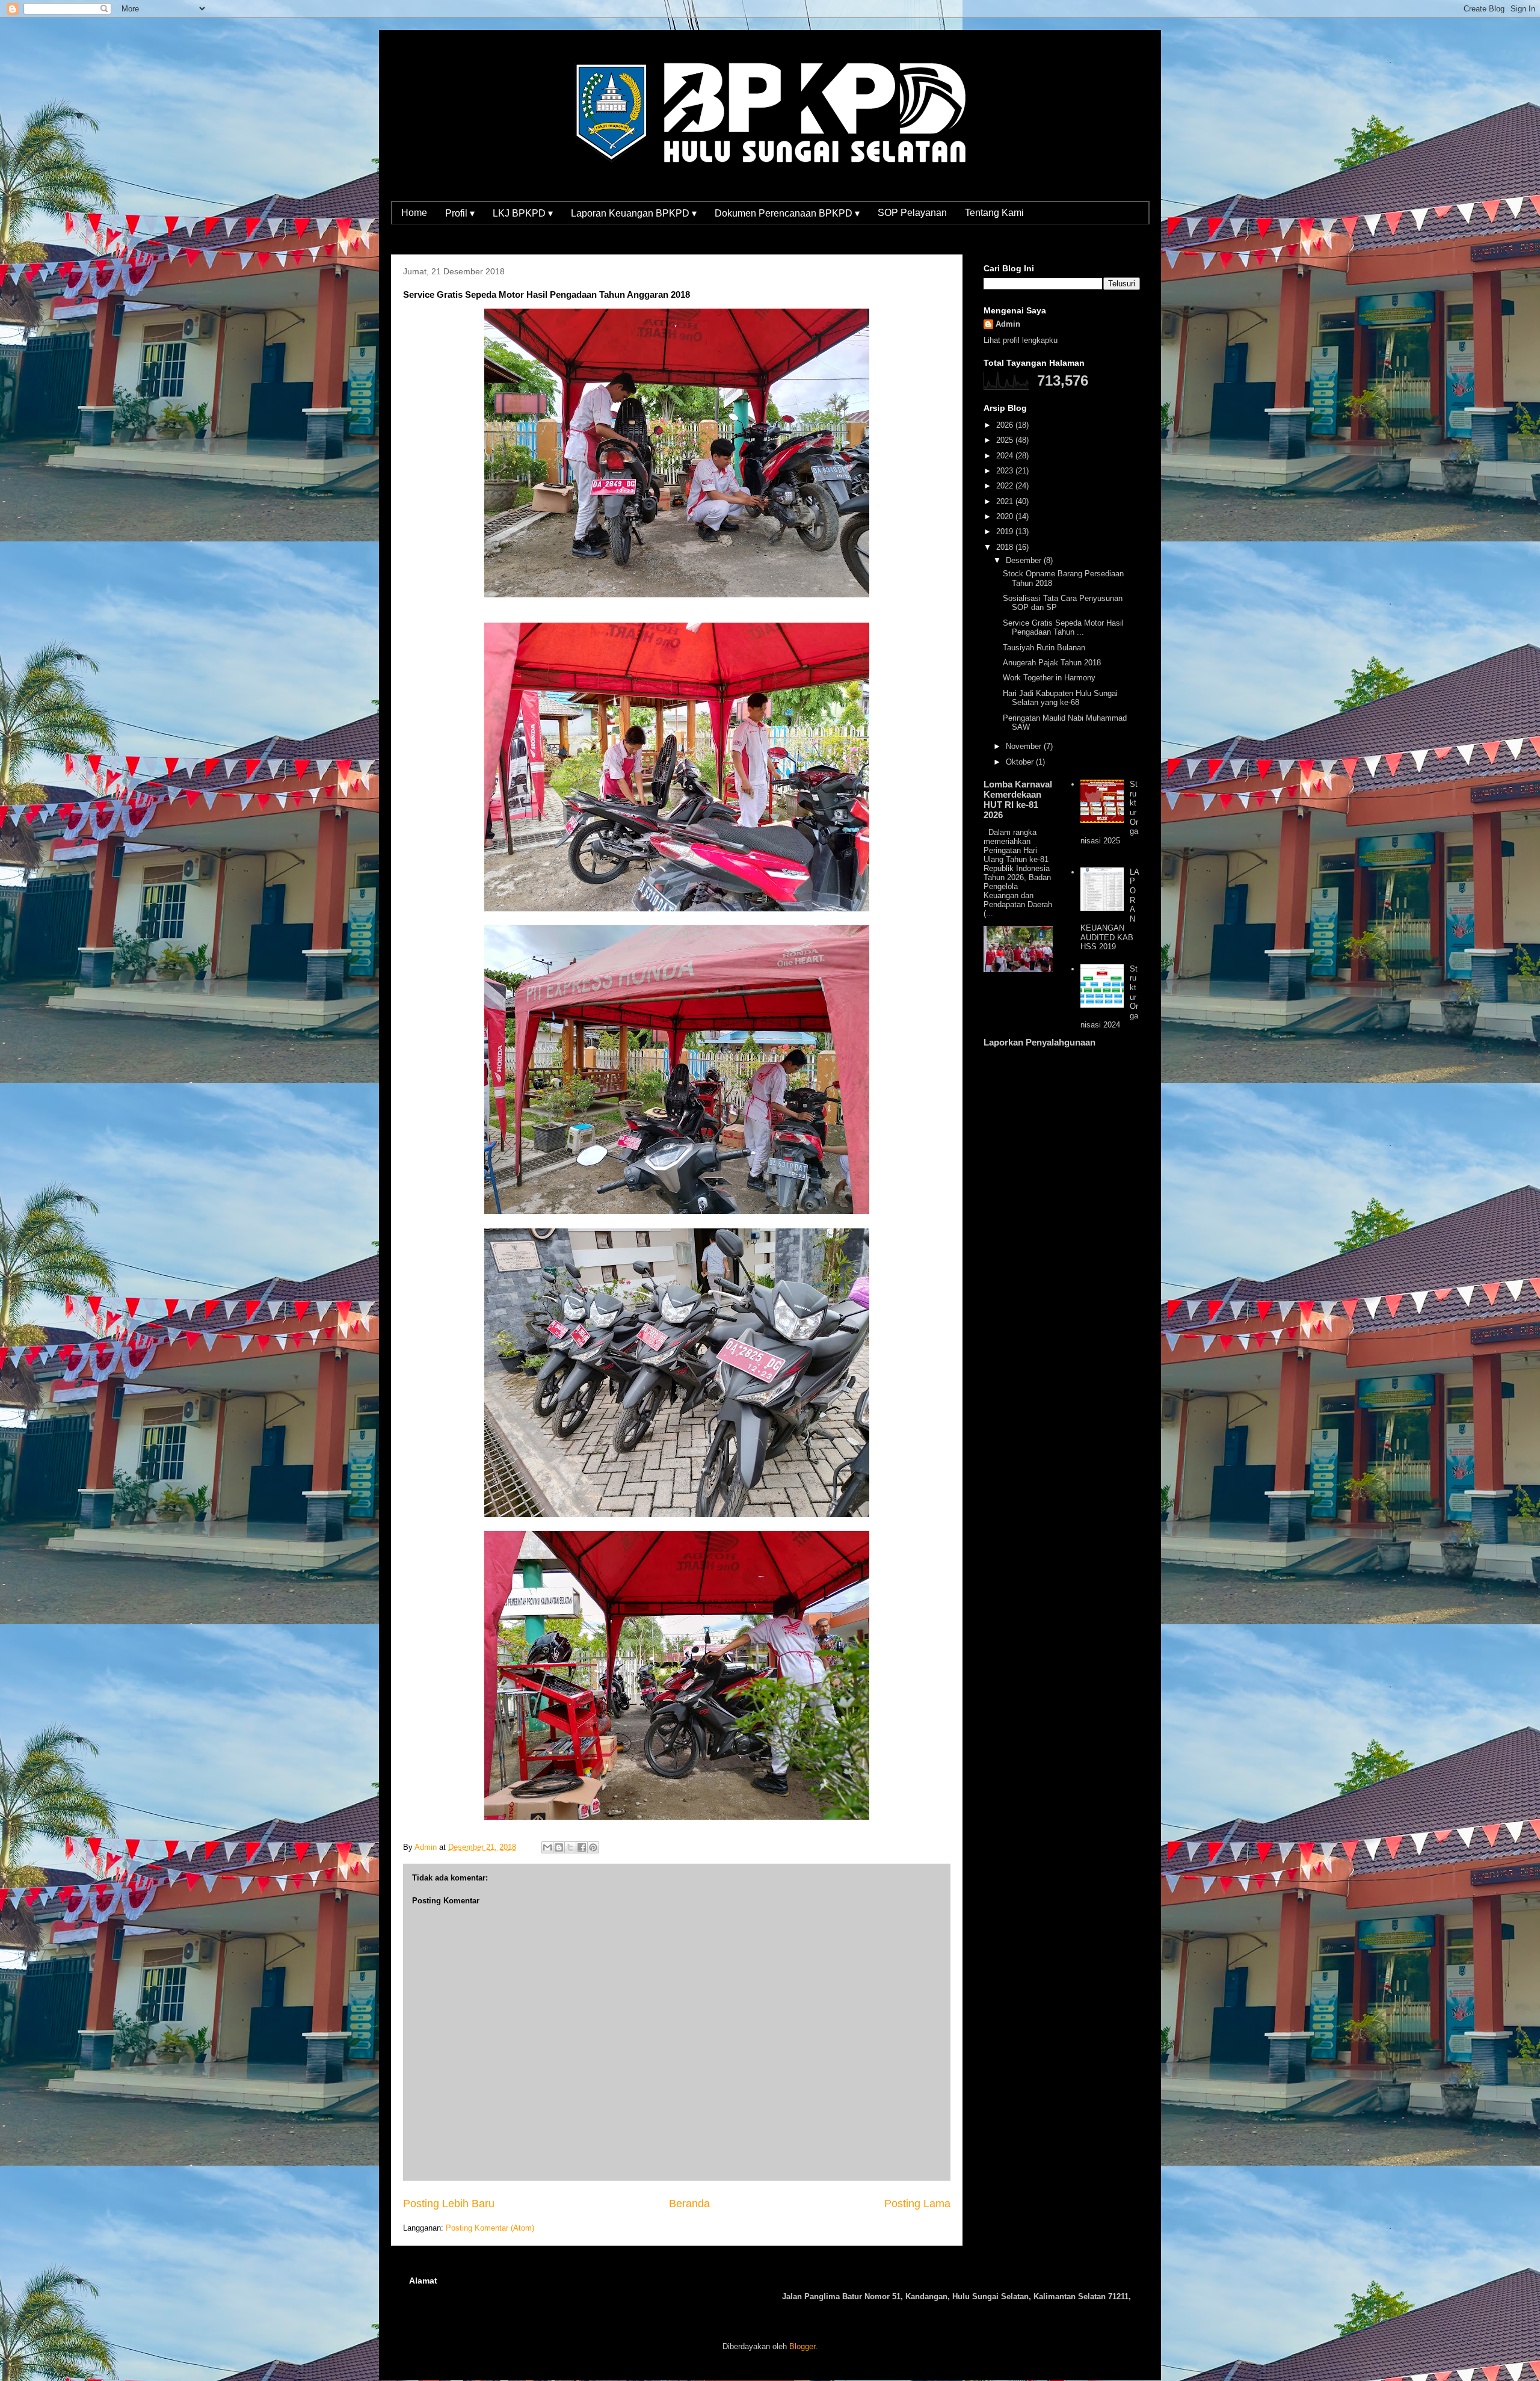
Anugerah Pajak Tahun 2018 (1052, 663)
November (1025, 746)
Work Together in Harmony (1049, 678)
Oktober (1021, 762)
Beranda (689, 2204)
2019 (1006, 531)
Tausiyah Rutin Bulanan (1044, 648)
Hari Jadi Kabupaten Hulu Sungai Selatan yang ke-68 (1060, 698)
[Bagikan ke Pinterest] (593, 1847)
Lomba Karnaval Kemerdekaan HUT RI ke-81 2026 (1018, 799)
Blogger (802, 2346)
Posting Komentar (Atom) (490, 2228)
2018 (1006, 547)
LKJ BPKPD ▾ (523, 213)
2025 (1006, 440)
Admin (1008, 324)
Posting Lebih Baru (449, 2204)
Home (414, 213)
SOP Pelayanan (912, 213)
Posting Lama (917, 2204)
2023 (1006, 471)
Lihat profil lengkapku (1021, 340)
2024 (1006, 456)
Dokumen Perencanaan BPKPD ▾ (787, 213)
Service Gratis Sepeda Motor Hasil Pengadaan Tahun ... (1063, 628)
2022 (1006, 486)
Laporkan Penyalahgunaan (1039, 1042)
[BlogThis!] (559, 1847)
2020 (1006, 516)
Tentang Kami (994, 213)
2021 (1006, 501)
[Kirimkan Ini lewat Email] (547, 1847)
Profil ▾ (460, 213)
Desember (1025, 560)
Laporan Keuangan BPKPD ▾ (634, 213)
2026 (1006, 425)
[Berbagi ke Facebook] (582, 1847)
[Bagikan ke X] (570, 1847)
